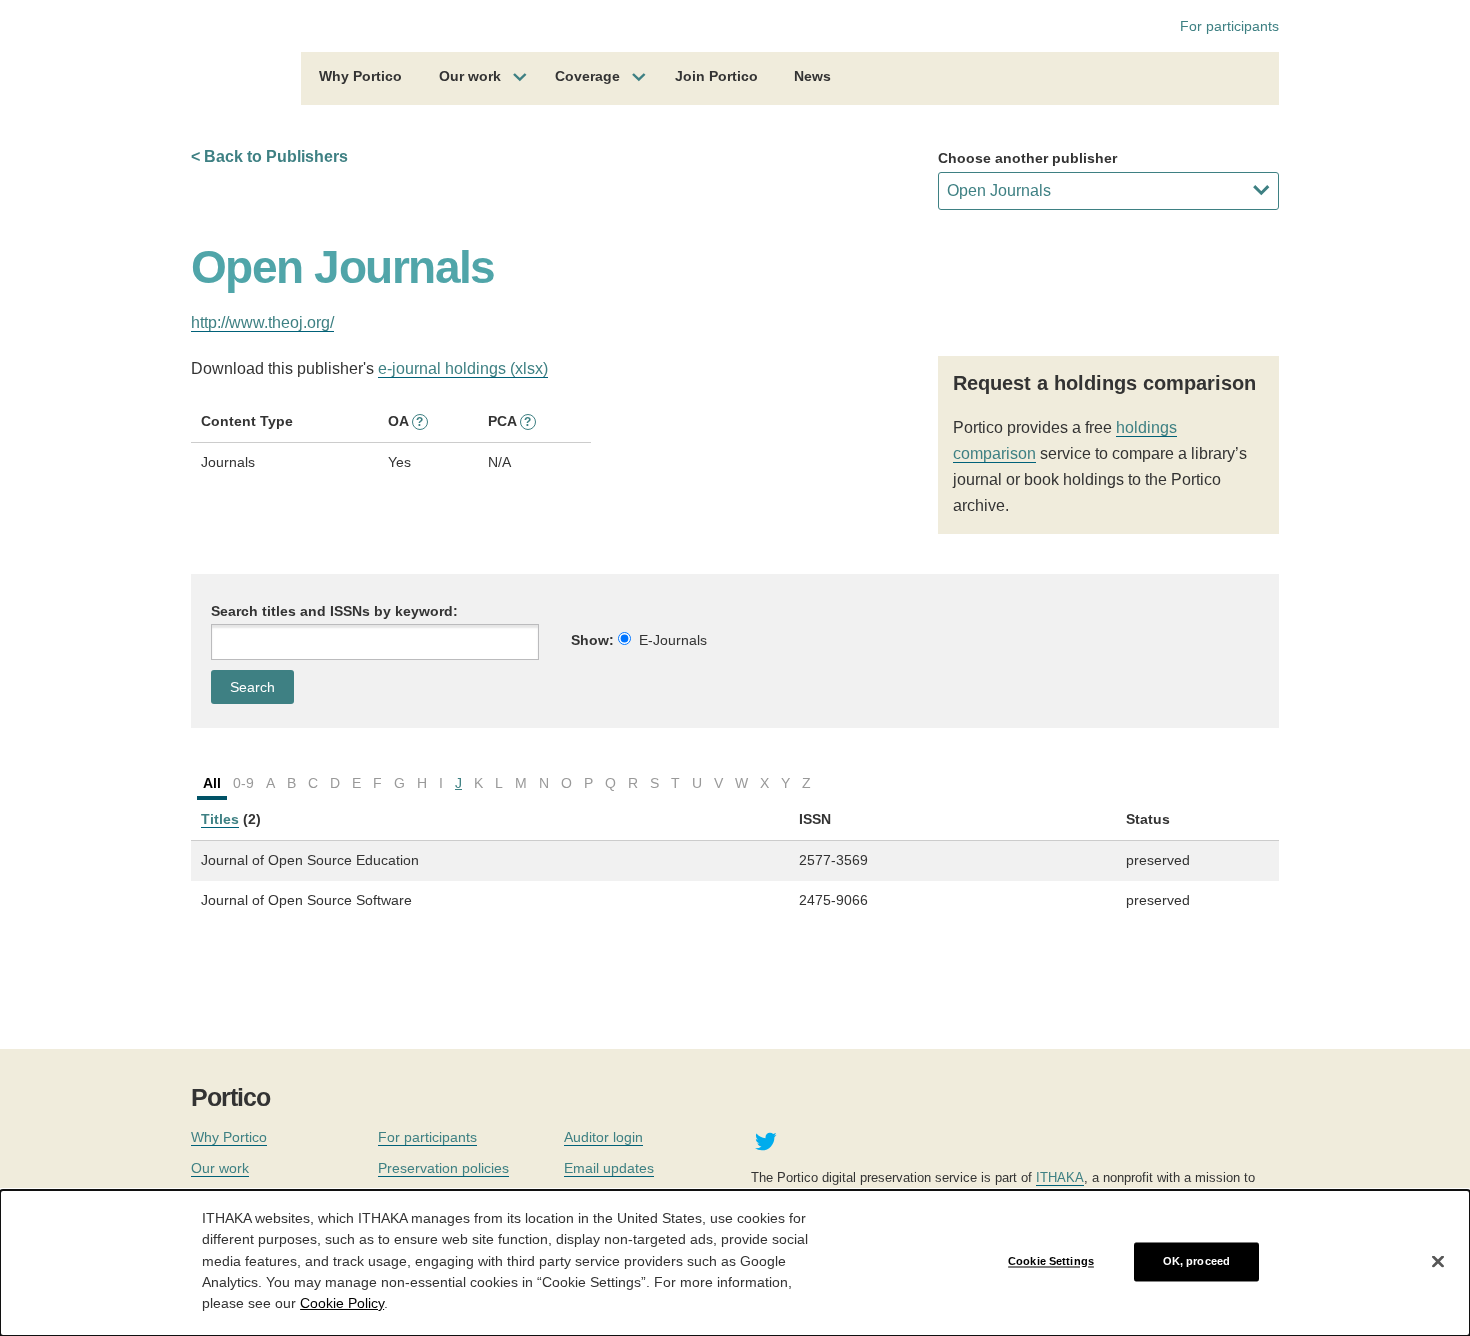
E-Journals (673, 640)
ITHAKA (1060, 1177)
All (212, 783)
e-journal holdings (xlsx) (463, 368)
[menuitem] (360, 79)
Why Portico (360, 76)
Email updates (609, 1168)
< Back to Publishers (269, 156)
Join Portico (716, 76)
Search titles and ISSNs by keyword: (334, 611)
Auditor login (603, 1137)
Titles (220, 819)
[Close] (1438, 1262)
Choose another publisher (1027, 158)
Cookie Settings (1051, 1261)
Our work (470, 76)
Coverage (587, 76)
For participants (1229, 26)
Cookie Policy (342, 1302)
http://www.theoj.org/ (262, 322)
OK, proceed (1196, 1261)
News (812, 76)
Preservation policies (443, 1168)
